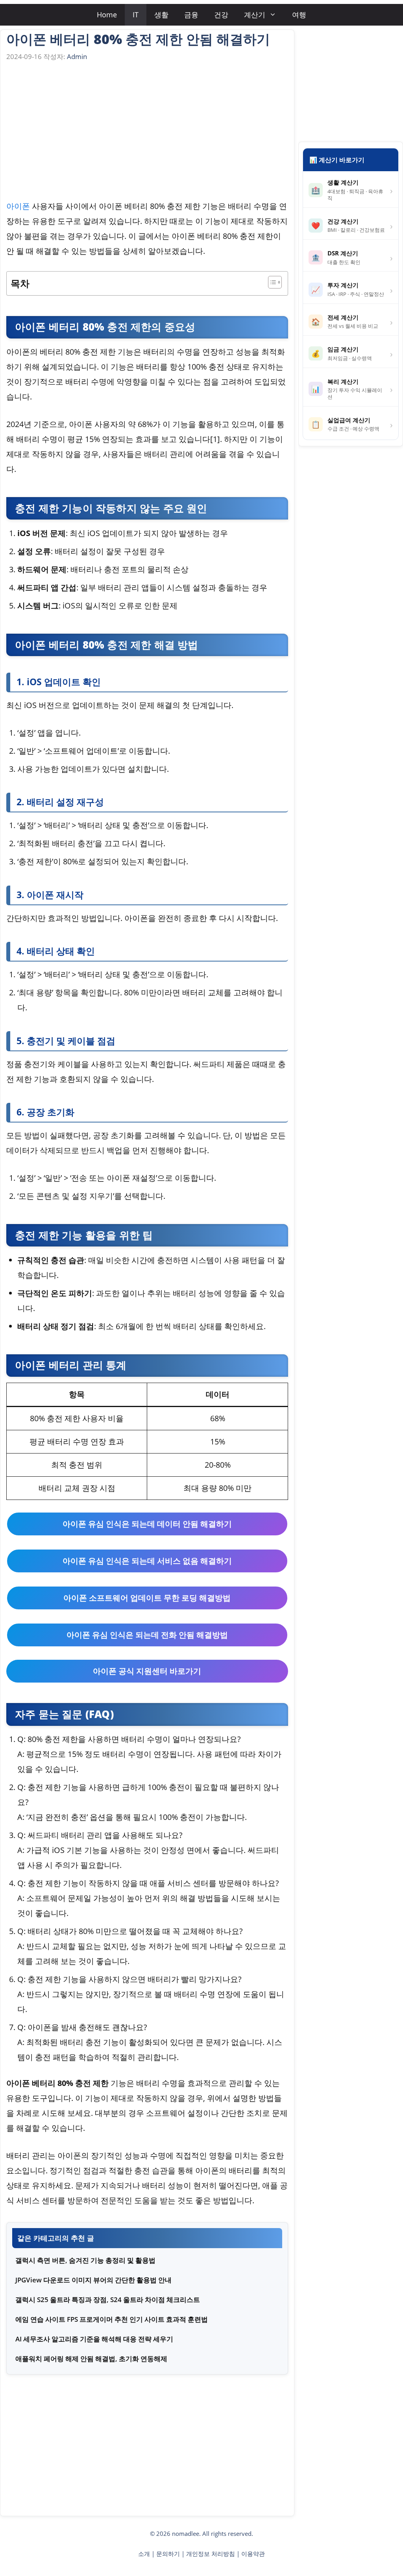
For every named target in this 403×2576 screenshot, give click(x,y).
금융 (191, 15)
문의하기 (168, 2554)
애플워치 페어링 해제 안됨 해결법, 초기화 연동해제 (91, 2359)
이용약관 (253, 2554)
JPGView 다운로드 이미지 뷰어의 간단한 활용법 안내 (93, 2280)
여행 (299, 15)
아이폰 (18, 206)
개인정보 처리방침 (211, 2554)
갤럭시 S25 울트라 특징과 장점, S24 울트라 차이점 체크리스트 (108, 2300)
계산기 (255, 15)
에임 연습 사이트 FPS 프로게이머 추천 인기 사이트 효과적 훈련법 (112, 2319)
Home (107, 15)
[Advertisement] (147, 133)
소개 (144, 2554)
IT (136, 15)
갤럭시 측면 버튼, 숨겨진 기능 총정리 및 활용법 (85, 2260)
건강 (221, 15)
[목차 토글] (271, 282)
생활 (161, 15)
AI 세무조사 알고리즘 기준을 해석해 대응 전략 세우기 (94, 2339)
